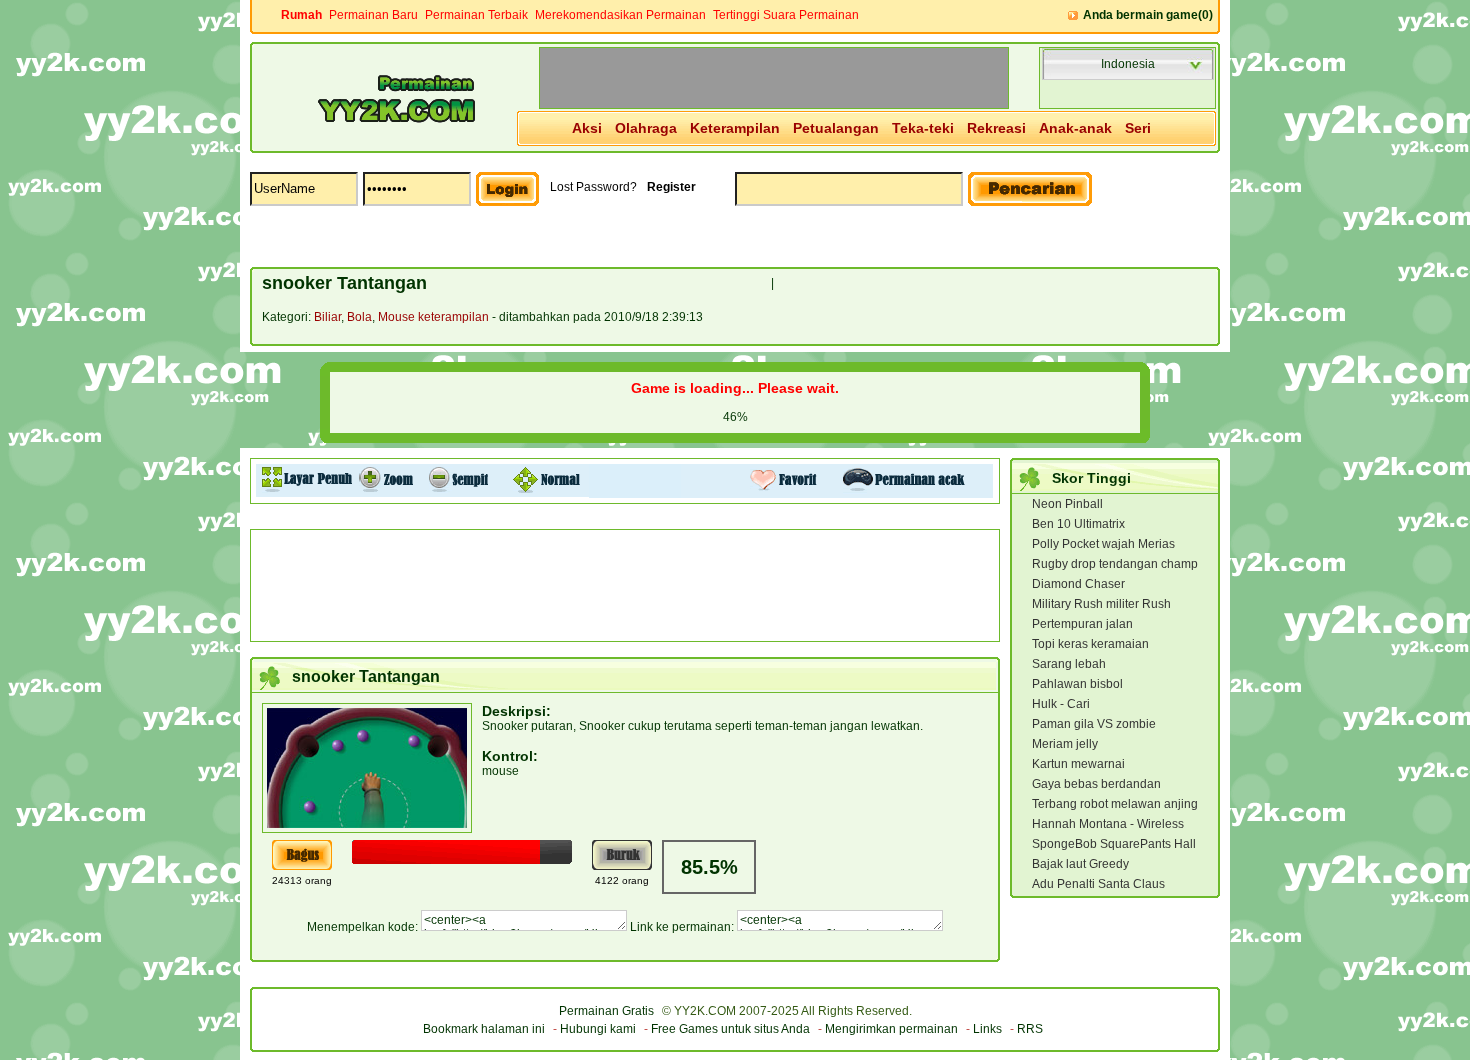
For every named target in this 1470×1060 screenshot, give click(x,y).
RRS (1030, 1029)
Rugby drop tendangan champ (1115, 564)
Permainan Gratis (606, 1011)
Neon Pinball (1067, 504)
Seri (1138, 128)
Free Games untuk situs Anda (730, 1029)
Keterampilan (735, 128)
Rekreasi (996, 128)
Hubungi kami (598, 1029)
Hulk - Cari (1061, 704)
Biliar (327, 317)
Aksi (587, 128)
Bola (359, 317)
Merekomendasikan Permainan (620, 15)
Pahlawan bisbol (1077, 684)
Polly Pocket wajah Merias (1103, 544)
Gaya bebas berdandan (1096, 784)
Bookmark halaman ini (484, 1029)
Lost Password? (593, 187)
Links (987, 1029)
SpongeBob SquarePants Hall (1114, 844)
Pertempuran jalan (1082, 624)
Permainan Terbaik (476, 15)
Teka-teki (923, 128)
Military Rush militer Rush (1101, 604)
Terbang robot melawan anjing (1115, 804)
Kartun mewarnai (1078, 764)
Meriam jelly (1065, 744)
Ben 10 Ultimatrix (1078, 524)
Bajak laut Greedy (1080, 864)
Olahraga (646, 128)
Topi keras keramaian (1090, 644)
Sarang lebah (1069, 664)
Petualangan (836, 128)
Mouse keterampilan (433, 317)
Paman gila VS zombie (1094, 724)
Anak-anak (1075, 128)
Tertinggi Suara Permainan (786, 15)
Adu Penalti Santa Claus (1098, 884)
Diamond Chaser (1078, 584)
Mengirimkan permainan (891, 1029)
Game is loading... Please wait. (735, 388)
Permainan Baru (373, 15)
